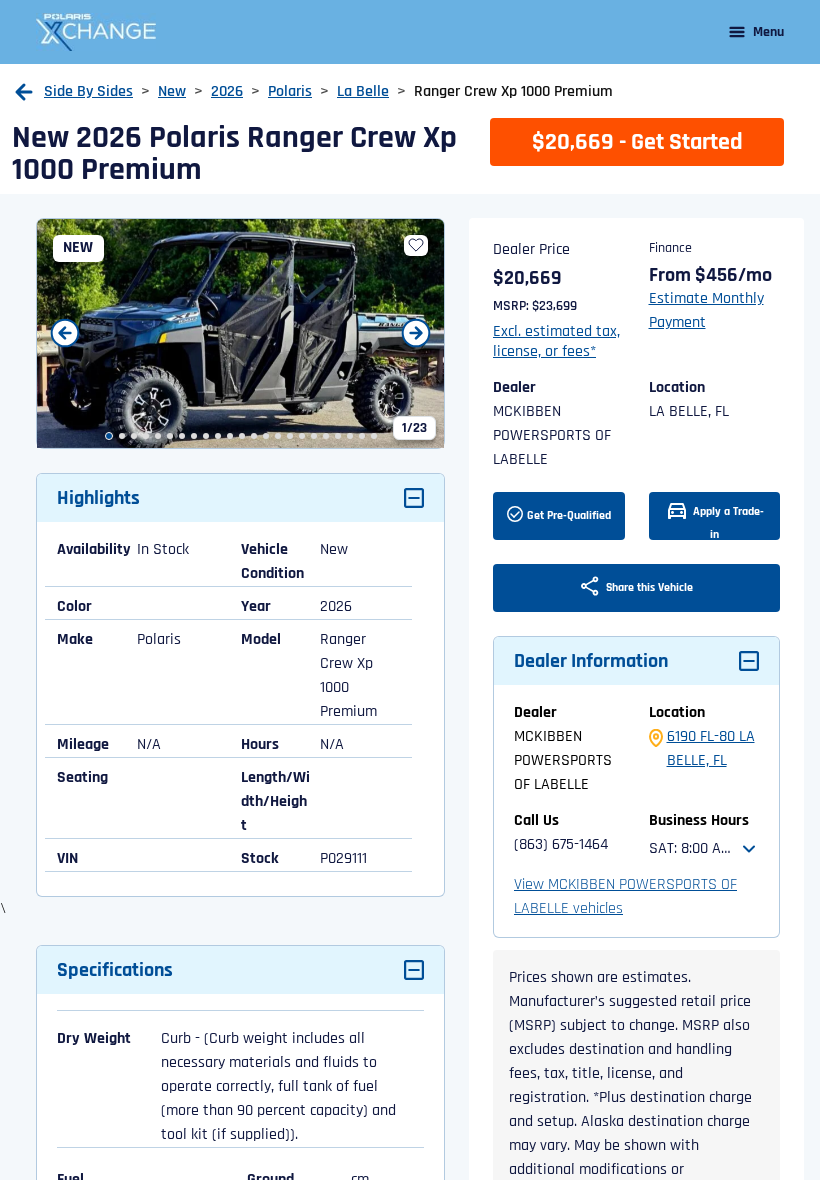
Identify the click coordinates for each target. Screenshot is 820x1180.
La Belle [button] (363, 91)
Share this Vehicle (648, 587)
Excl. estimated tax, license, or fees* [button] (556, 342)
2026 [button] (227, 91)
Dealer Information (591, 661)
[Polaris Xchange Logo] (96, 32)
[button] (24, 92)
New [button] (172, 91)
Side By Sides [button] (88, 91)
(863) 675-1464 (561, 844)
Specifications (115, 970)
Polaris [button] (290, 91)
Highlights (98, 498)
